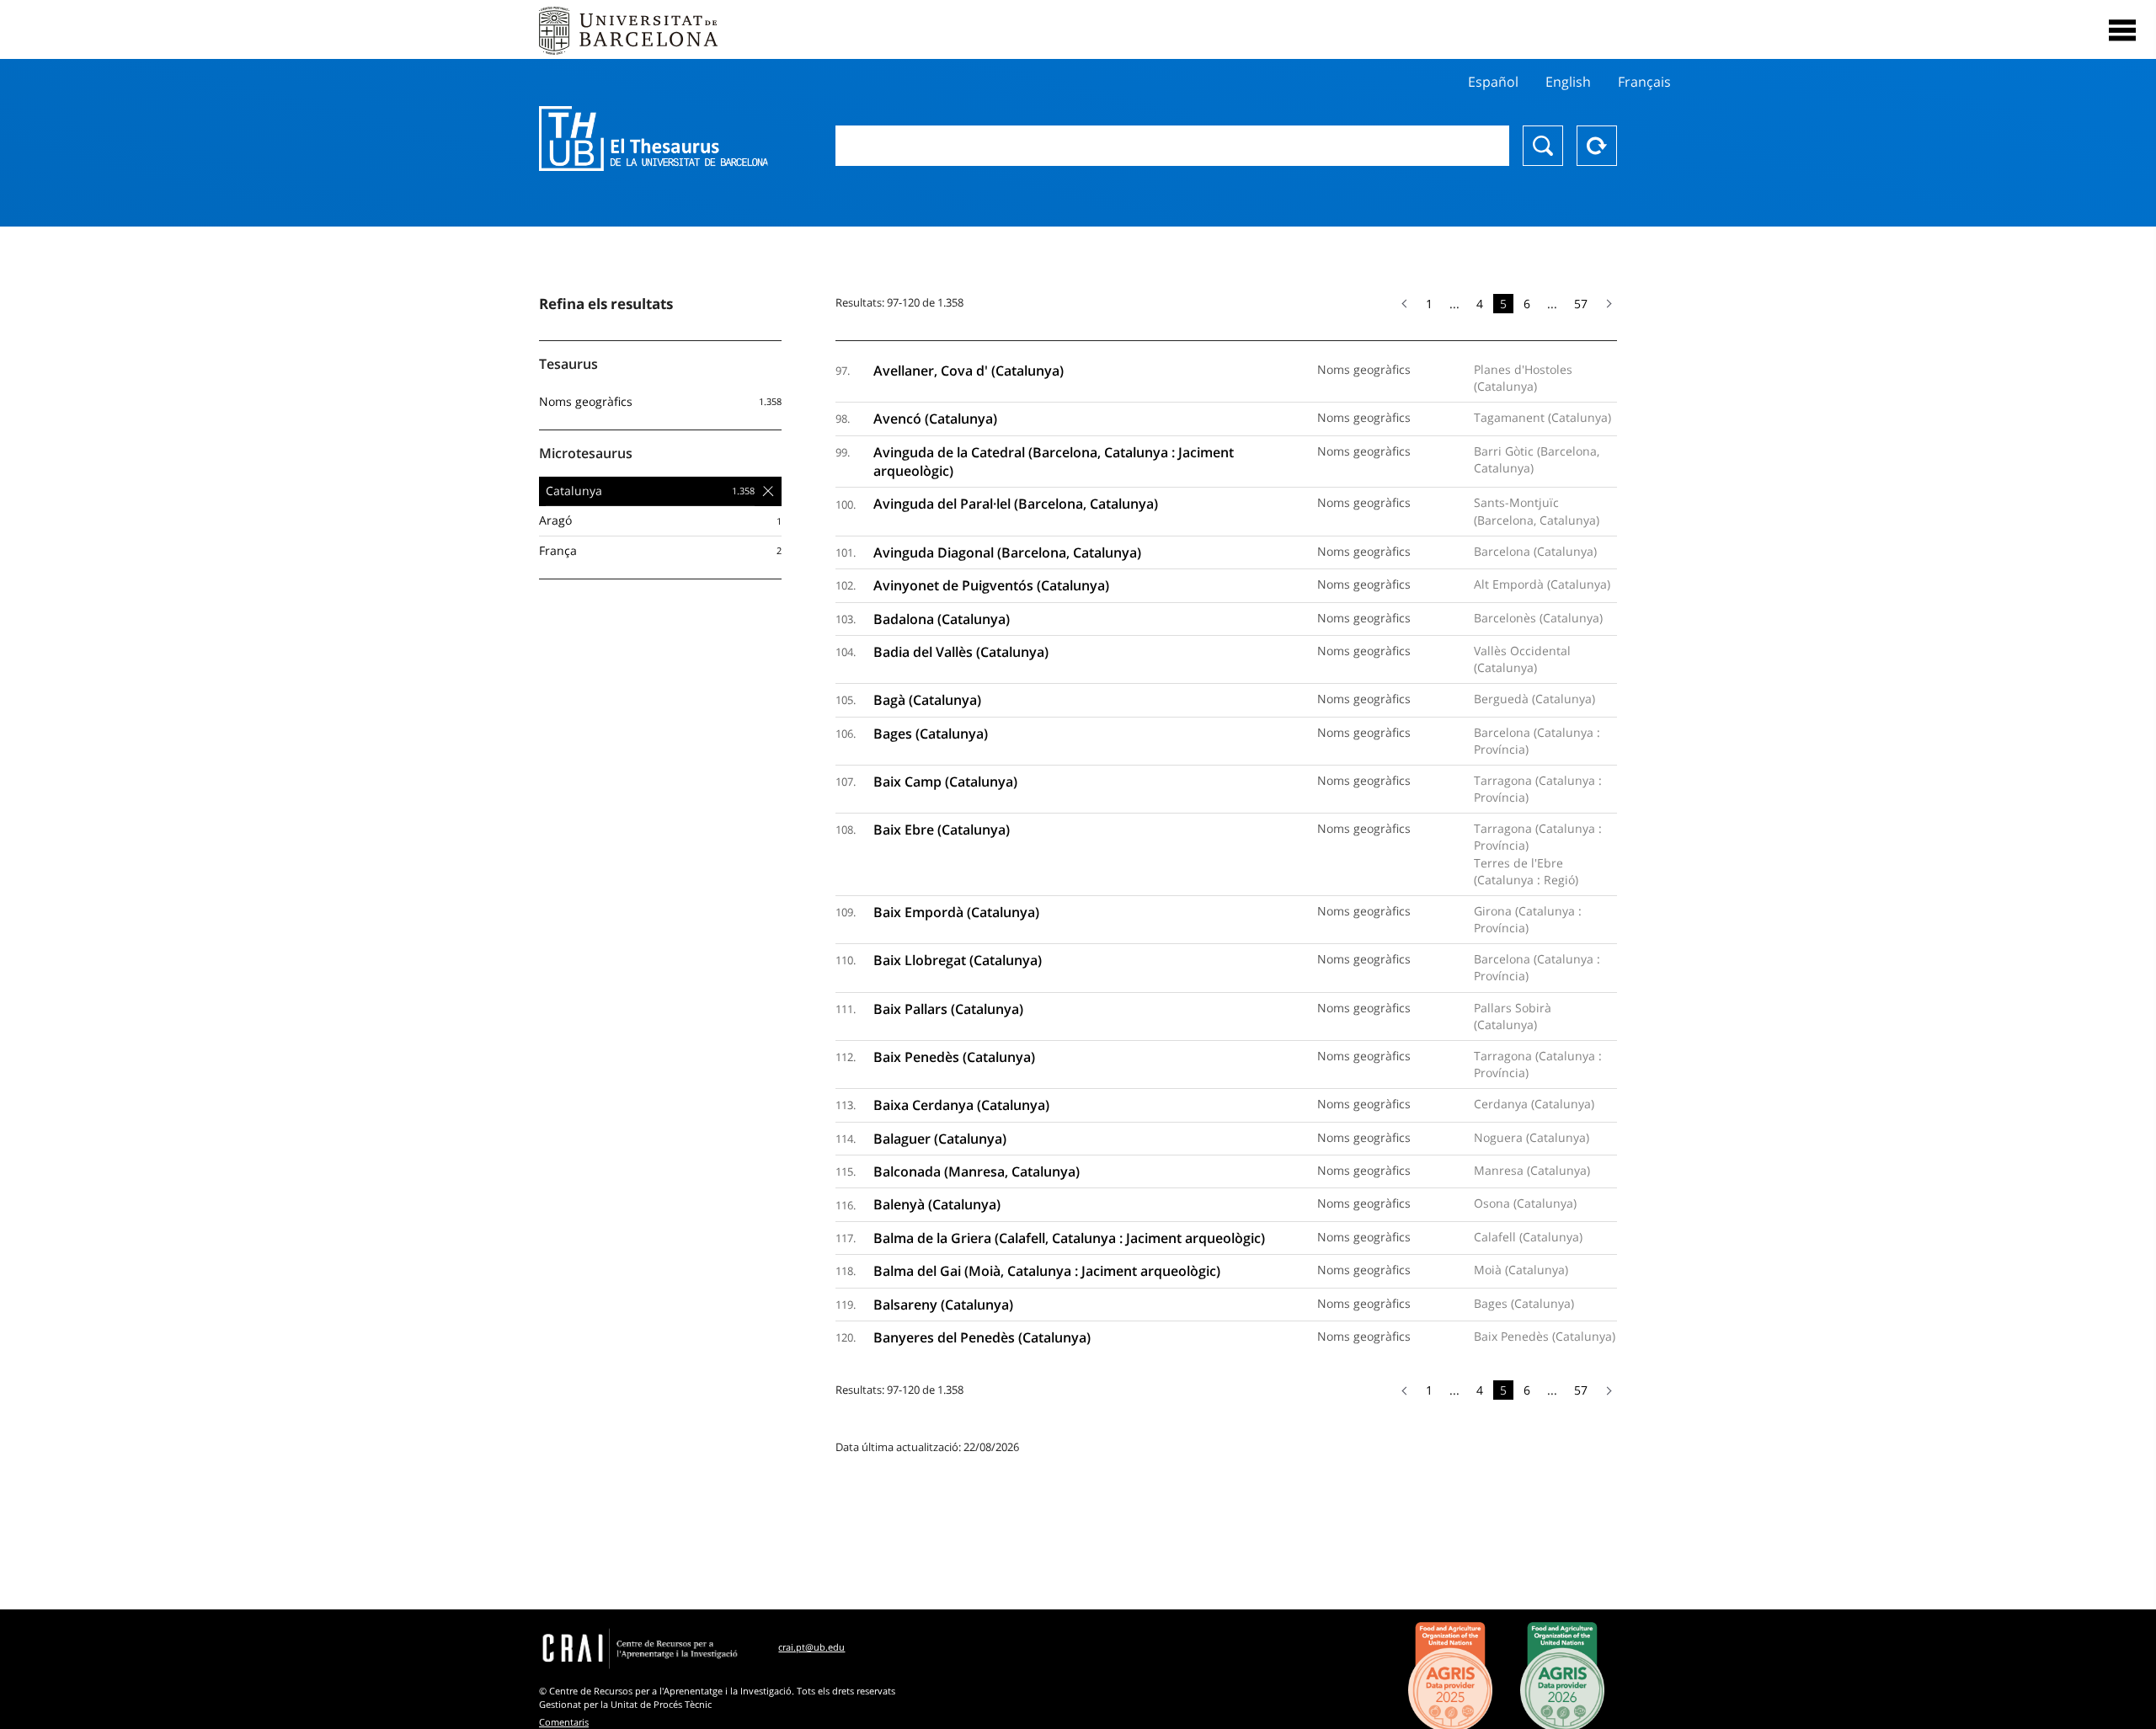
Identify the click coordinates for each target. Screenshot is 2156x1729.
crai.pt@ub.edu (811, 1647)
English (1568, 82)
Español (1493, 82)
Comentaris (564, 1722)
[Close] (2122, 30)
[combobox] (1172, 146)
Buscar (1543, 146)
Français (1644, 82)
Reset (1597, 146)
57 (1581, 304)
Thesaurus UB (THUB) (654, 139)
